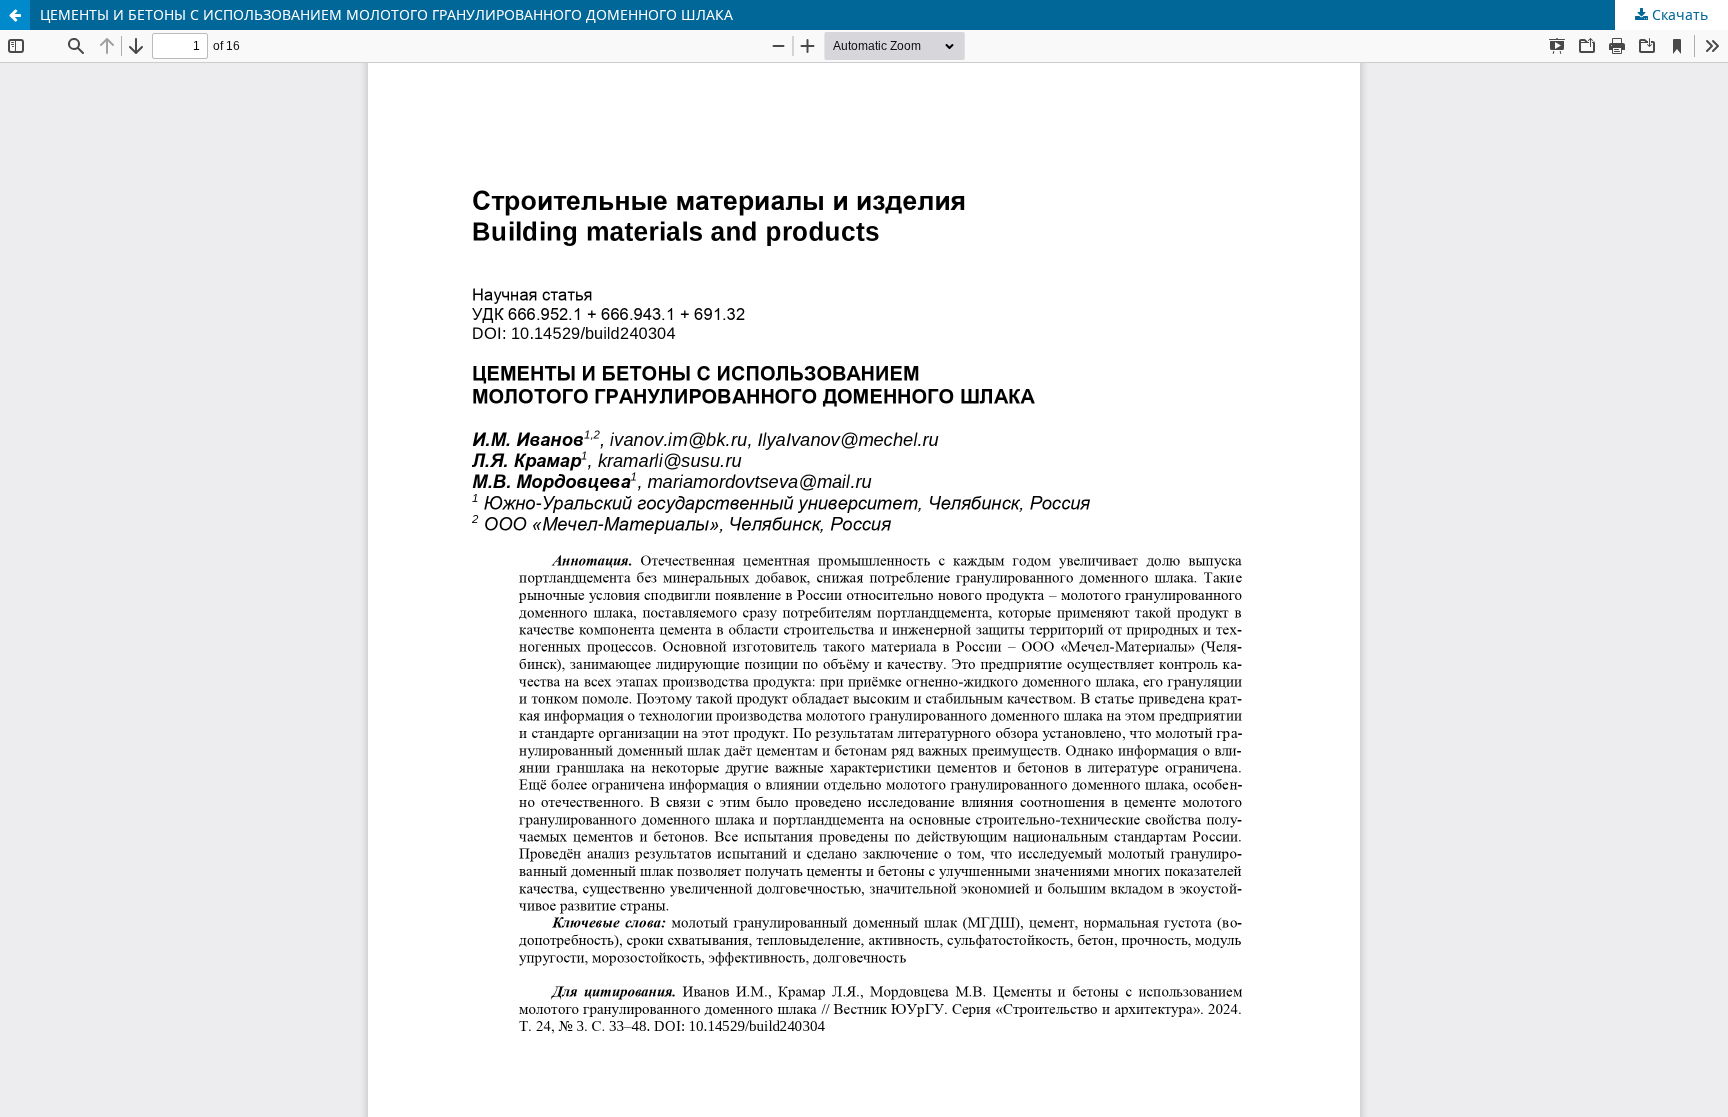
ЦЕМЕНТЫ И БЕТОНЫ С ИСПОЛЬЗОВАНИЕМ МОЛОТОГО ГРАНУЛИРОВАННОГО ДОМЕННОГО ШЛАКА (386, 14)
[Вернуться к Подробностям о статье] (15, 15)
